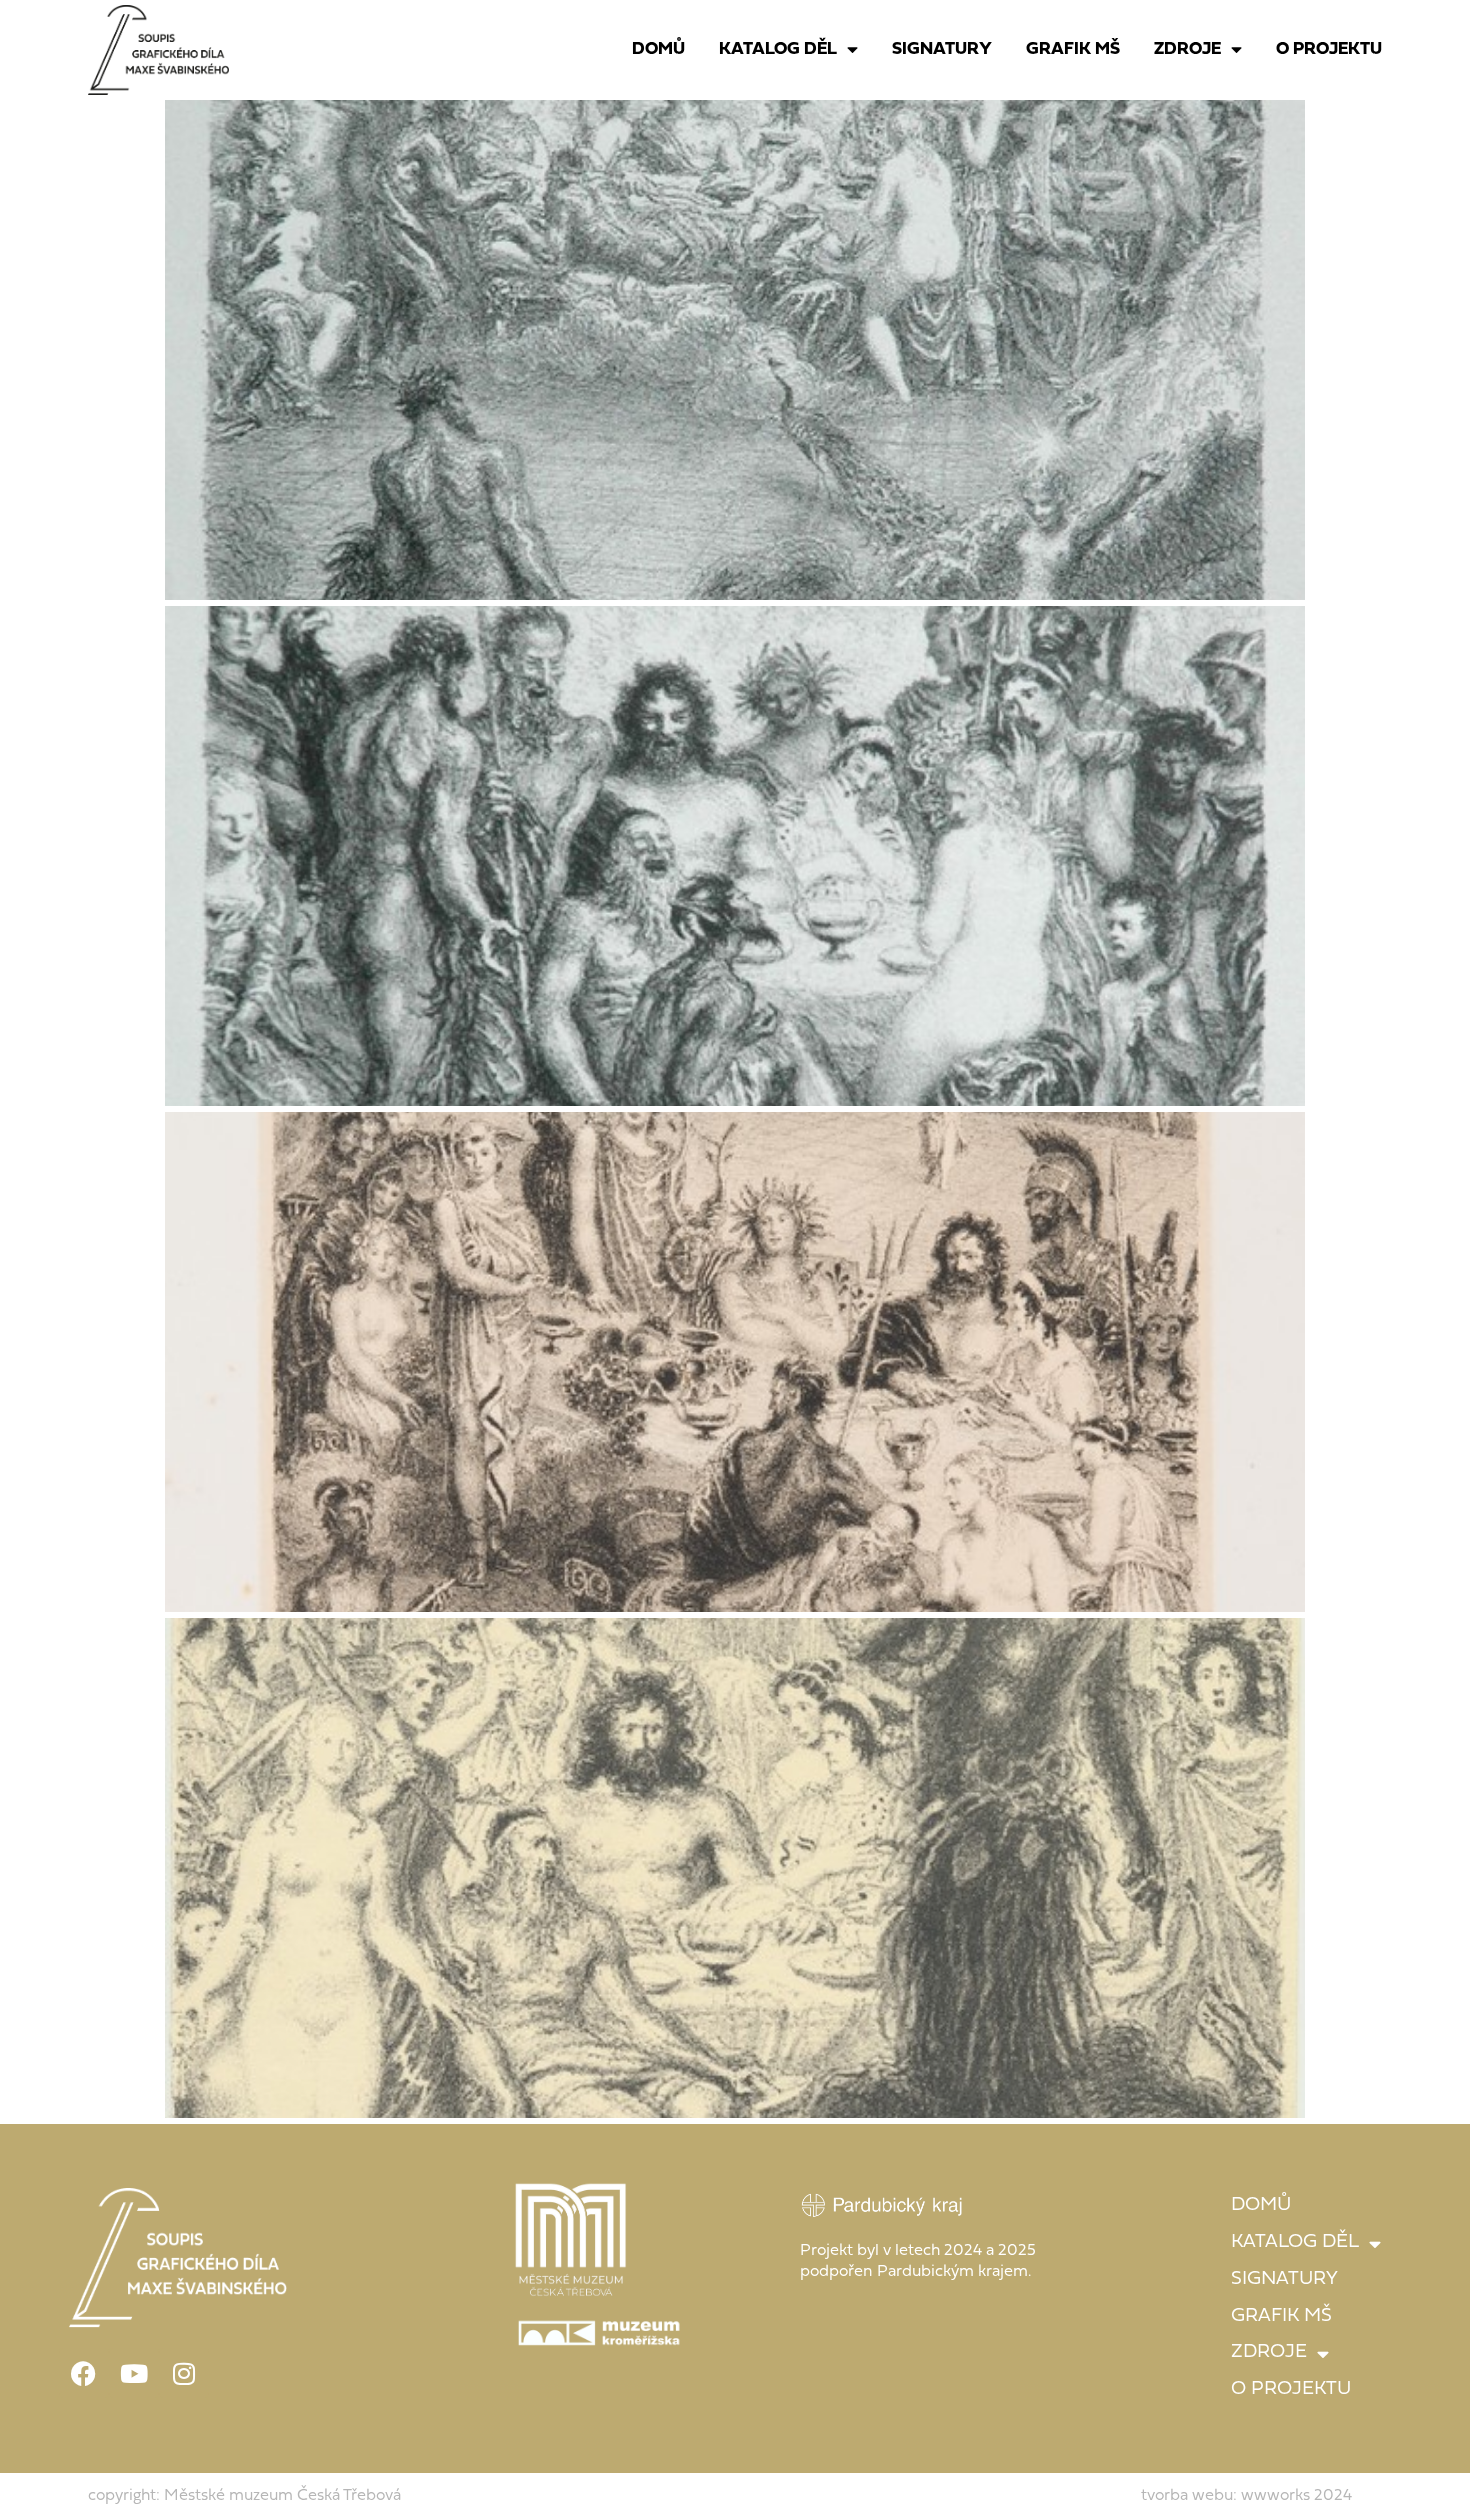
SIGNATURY (942, 49)
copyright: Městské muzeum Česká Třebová (244, 2496)
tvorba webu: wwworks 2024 (1246, 2496)
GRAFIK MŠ (1073, 49)
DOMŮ (658, 49)
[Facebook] (84, 2373)
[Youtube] (134, 2373)
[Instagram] (184, 2373)
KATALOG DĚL (778, 49)
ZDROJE (1187, 49)
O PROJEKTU (1329, 49)
